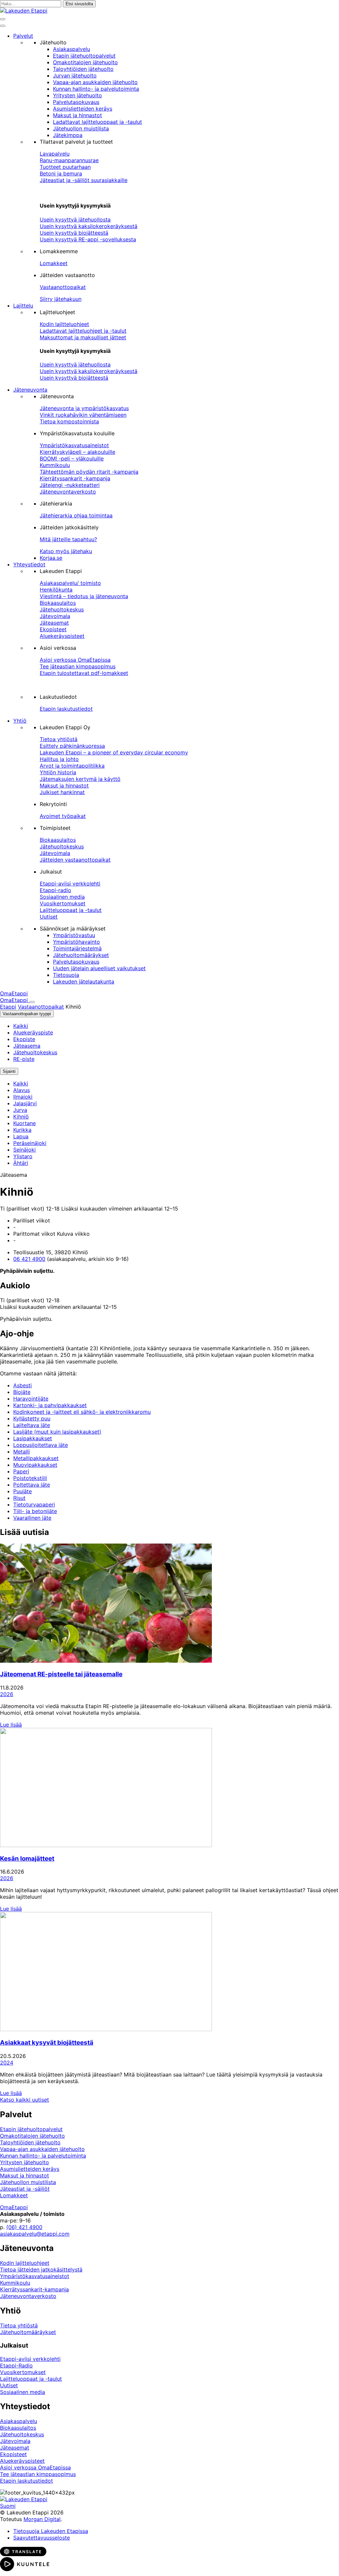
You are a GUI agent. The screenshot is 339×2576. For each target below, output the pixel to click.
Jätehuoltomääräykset (81, 955)
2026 (7, 1694)
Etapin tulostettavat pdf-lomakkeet (84, 673)
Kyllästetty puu (32, 1418)
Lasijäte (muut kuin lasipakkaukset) (57, 1432)
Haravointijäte (31, 1399)
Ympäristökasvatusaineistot (74, 445)
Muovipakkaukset (35, 1465)
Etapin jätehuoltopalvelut (84, 56)
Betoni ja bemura (61, 173)
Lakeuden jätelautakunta (84, 981)
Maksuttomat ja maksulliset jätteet (83, 337)
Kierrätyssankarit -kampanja (75, 478)
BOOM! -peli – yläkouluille (72, 458)
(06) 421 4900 (24, 2227)
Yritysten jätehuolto (77, 95)
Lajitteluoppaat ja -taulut (71, 910)
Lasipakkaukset (33, 1438)
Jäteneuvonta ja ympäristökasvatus (84, 408)
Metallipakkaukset (36, 1458)
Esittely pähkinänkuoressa (72, 746)
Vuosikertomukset (63, 903)
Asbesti (23, 1385)
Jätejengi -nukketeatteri (70, 485)
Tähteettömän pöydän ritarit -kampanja (89, 472)
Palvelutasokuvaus (76, 102)
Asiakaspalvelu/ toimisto (70, 583)
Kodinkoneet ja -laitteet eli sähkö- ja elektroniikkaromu (82, 1412)
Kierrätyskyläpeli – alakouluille (77, 452)
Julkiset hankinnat (62, 792)
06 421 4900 (29, 1259)
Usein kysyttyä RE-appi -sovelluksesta (88, 239)
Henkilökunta (56, 590)
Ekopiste (24, 1039)
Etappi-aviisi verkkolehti (70, 883)
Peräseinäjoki (30, 1143)
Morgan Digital (42, 2519)
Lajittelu (23, 306)
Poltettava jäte (32, 1485)
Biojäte (22, 1392)
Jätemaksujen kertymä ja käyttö (80, 779)
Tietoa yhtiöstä (59, 739)
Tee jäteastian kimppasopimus (78, 666)
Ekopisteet (53, 629)
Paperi (21, 1471)
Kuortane (24, 1123)
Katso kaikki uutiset (24, 2100)
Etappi (8, 1007)
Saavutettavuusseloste (42, 2538)
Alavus (22, 1090)
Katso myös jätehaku (66, 551)
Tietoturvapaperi (34, 1504)
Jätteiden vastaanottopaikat (75, 860)
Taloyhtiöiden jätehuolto (83, 69)
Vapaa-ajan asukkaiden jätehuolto (95, 82)
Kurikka (22, 1130)
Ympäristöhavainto (76, 942)
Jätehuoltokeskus (62, 609)
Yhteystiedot (29, 564)
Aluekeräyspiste (33, 1032)
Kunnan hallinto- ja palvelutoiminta (96, 89)
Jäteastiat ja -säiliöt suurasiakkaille (84, 180)
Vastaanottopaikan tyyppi (27, 1014)
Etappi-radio (55, 890)
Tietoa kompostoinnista (69, 421)
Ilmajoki (23, 1097)
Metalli (22, 1452)
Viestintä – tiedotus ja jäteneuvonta (84, 596)
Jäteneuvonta (30, 390)
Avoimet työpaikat (63, 816)
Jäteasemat (54, 623)
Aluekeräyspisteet (62, 636)
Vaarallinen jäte (32, 1518)
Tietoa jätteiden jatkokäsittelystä (41, 2269)
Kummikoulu (55, 465)
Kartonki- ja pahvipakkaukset (50, 1405)
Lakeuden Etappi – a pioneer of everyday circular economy (114, 752)
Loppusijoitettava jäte (41, 1445)
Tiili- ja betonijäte (35, 1511)
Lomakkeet (54, 263)
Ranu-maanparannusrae (69, 160)
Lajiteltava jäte (32, 1425)
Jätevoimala (55, 616)
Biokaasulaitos (58, 603)
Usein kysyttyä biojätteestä (74, 233)
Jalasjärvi (25, 1103)
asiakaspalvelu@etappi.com (35, 2234)
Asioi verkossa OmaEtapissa (75, 660)
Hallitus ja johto (59, 759)
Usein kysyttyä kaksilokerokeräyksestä (89, 226)
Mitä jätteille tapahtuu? (68, 539)
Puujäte (23, 1491)
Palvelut (23, 36)
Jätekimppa (68, 135)
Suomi (8, 2506)
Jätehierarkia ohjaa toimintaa (76, 515)
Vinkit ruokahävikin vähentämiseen (83, 415)
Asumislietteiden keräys (83, 109)
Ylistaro (23, 1156)
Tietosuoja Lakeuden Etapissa (51, 2531)
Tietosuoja (66, 975)
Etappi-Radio (16, 2365)
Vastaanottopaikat (63, 287)
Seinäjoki (24, 1150)
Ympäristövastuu (74, 935)
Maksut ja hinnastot (77, 115)
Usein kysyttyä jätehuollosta (75, 219)
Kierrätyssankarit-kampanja (34, 2289)
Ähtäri (21, 1163)
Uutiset (49, 917)
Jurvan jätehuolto (75, 75)
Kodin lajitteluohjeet (64, 324)
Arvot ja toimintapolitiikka (72, 766)
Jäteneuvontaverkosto (68, 492)
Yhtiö (20, 721)
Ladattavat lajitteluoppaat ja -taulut (97, 122)
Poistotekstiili (30, 1478)
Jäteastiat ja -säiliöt (25, 2189)
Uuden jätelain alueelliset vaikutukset (99, 968)
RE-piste (24, 1059)
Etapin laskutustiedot (66, 709)
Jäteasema (27, 1046)
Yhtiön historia (58, 772)
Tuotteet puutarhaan (65, 167)
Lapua (21, 1136)
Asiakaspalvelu (72, 49)
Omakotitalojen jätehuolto (85, 62)
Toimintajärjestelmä (77, 948)
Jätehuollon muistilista (81, 128)
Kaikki (21, 1026)
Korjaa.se (51, 558)
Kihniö (21, 1117)
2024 (7, 2063)
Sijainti (9, 1071)
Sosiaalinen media (62, 897)
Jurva (20, 1110)
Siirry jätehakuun (61, 299)
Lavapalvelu (55, 154)
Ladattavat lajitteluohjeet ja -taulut (83, 331)
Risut (19, 1498)
